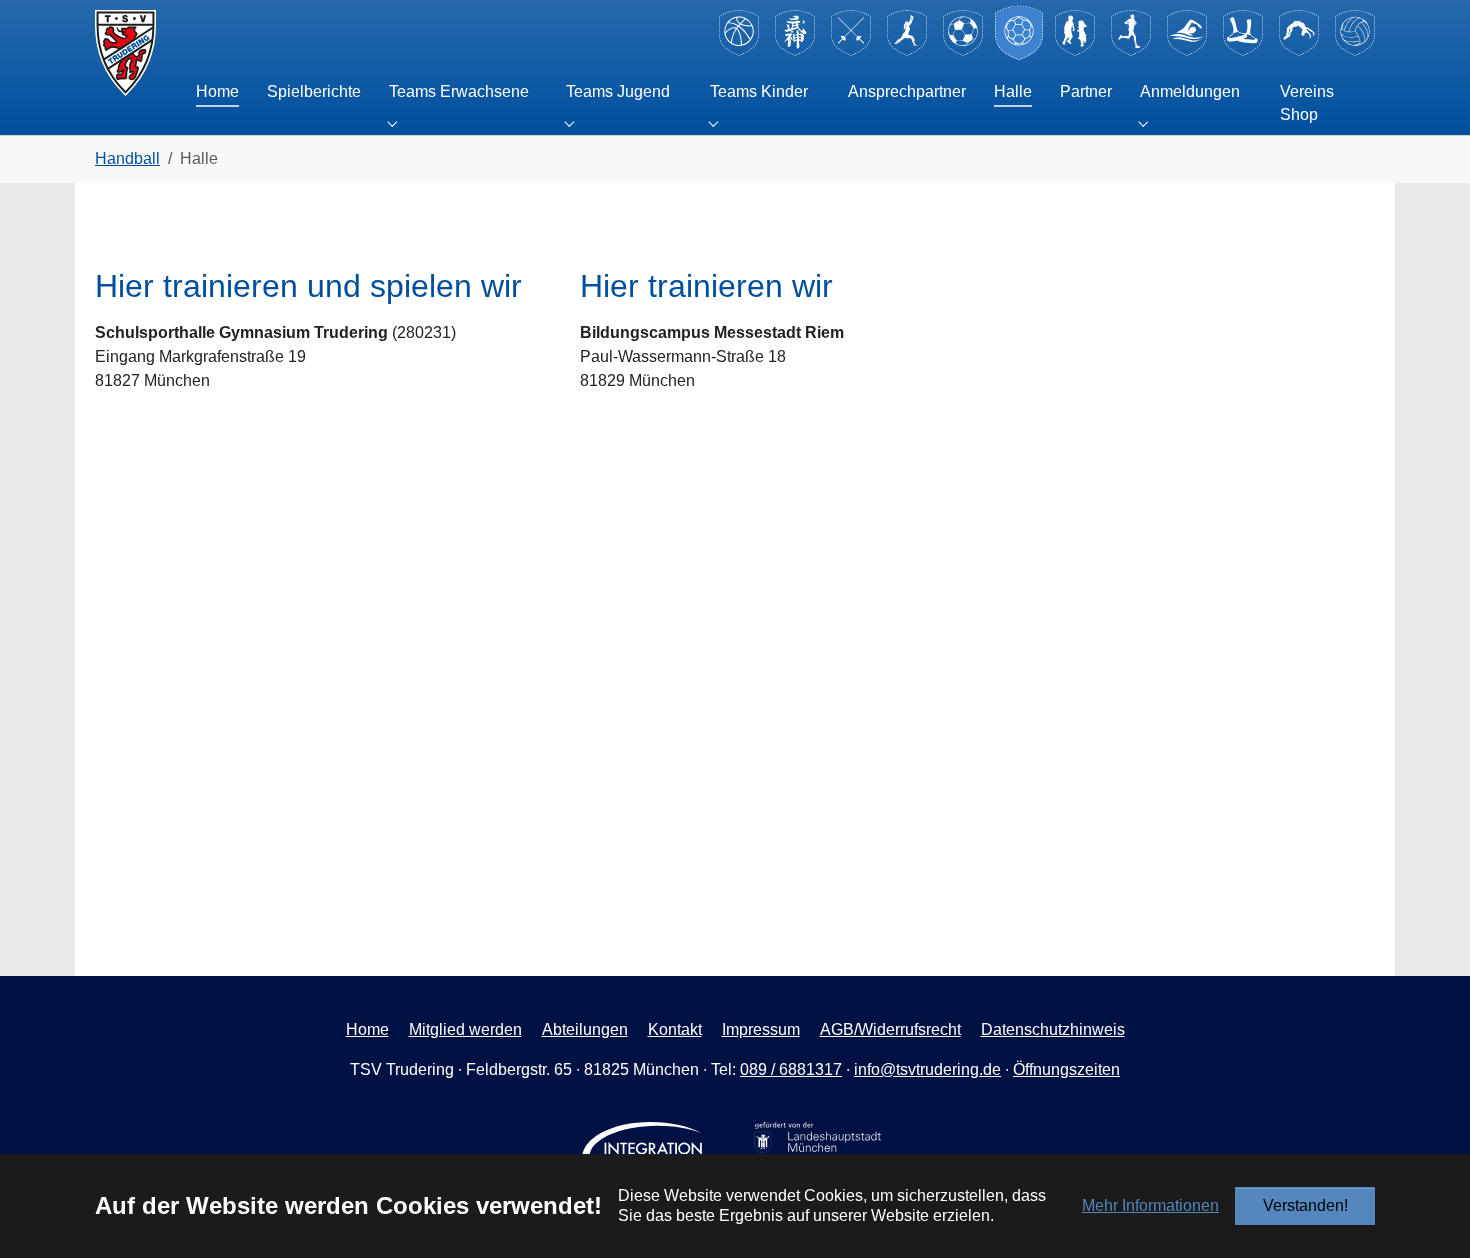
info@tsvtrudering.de (927, 1069)
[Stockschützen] (1243, 52)
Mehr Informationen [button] (1150, 1205)
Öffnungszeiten (1066, 1069)
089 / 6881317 (791, 1069)
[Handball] (1019, 52)
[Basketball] (739, 52)
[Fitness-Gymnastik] (907, 52)
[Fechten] (851, 52)
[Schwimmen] (1187, 52)
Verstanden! (1305, 1205)
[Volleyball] (1355, 52)
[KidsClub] (1075, 52)
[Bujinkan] (795, 52)
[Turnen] (1299, 52)
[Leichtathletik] (1131, 52)
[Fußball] (963, 52)
